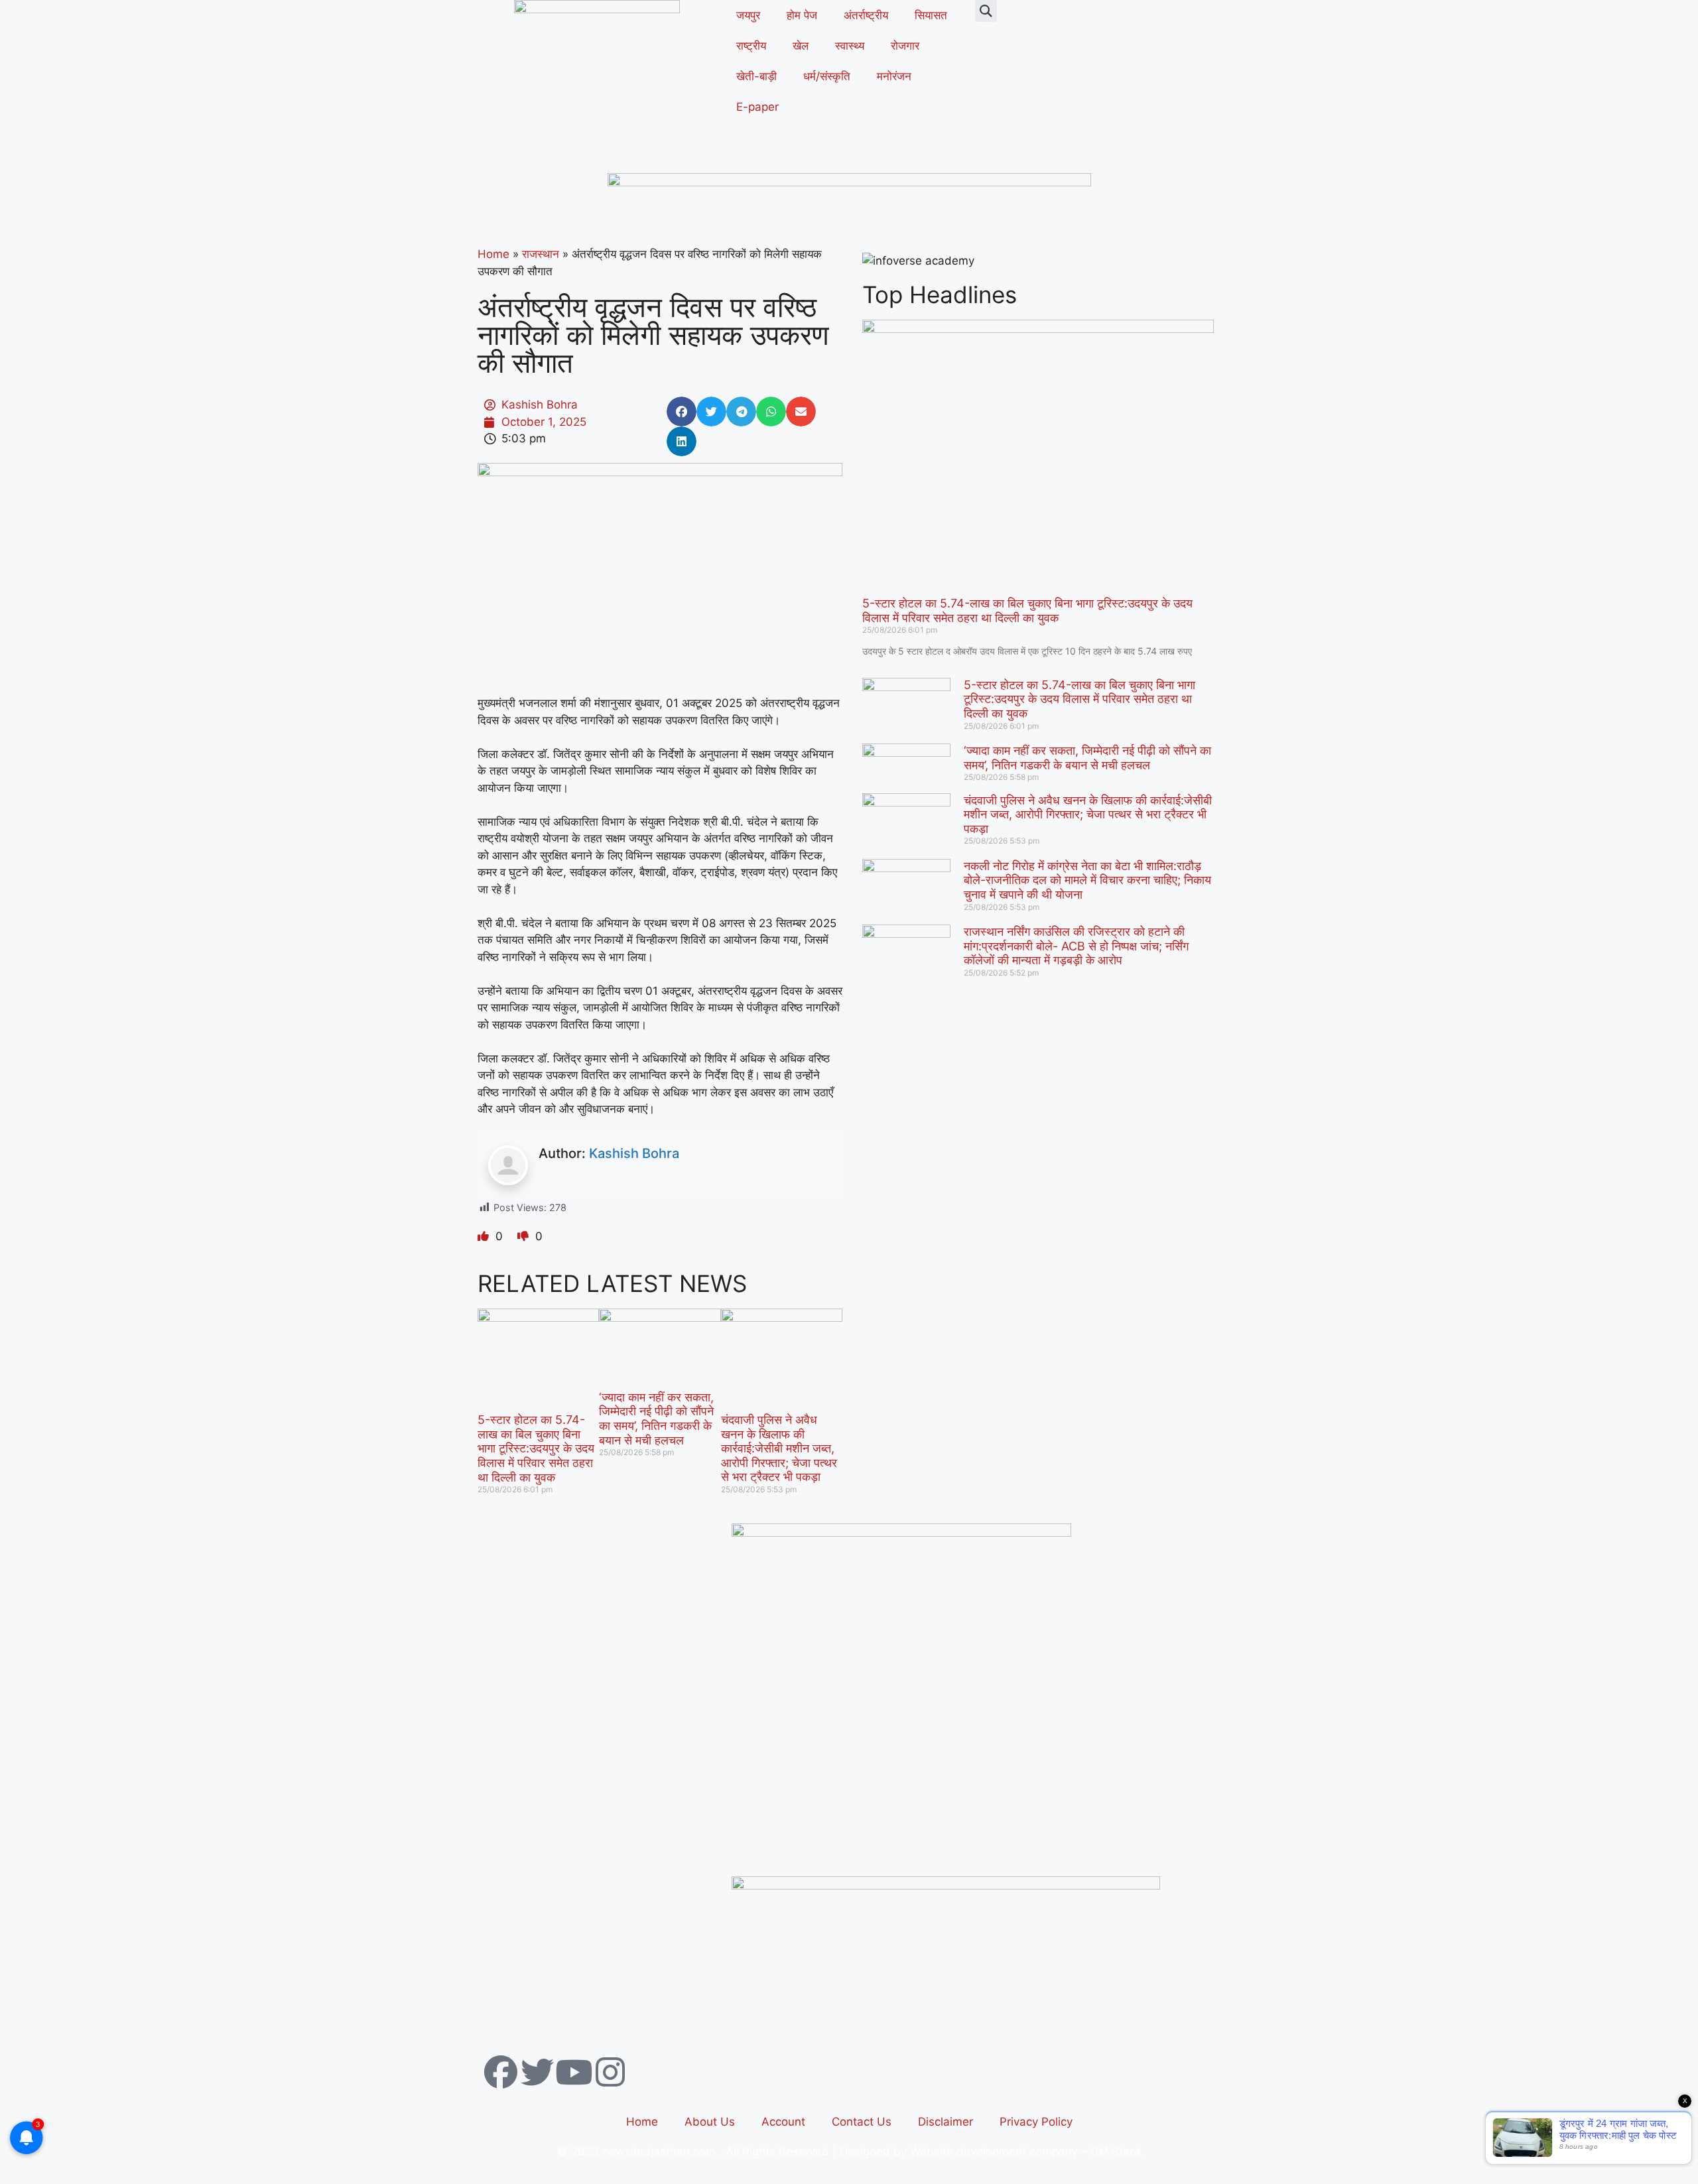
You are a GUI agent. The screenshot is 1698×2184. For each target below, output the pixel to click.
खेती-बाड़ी (756, 76)
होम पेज (802, 15)
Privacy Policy (1036, 2122)
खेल (801, 46)
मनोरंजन (894, 76)
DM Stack (1116, 2152)
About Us (710, 2122)
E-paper (757, 107)
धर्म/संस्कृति (827, 76)
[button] (986, 11)
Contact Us (862, 2122)
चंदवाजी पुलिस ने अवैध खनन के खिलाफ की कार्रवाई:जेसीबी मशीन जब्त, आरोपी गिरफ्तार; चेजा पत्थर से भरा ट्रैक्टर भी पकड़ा (779, 1448)
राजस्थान (541, 254)
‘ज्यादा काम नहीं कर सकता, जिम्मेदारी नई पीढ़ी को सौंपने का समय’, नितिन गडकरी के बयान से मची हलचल (656, 1419)
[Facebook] (501, 2072)
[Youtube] (574, 2072)
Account (783, 2122)
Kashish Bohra (634, 1153)
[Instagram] (610, 2072)
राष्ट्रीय (751, 46)
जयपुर (748, 15)
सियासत (931, 15)
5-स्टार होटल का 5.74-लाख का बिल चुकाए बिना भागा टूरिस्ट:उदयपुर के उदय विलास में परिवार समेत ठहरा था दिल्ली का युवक (536, 1448)
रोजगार (905, 46)
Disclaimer (946, 2122)
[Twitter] (537, 2072)
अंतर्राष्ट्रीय (866, 15)
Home (493, 254)
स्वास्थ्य (850, 46)
